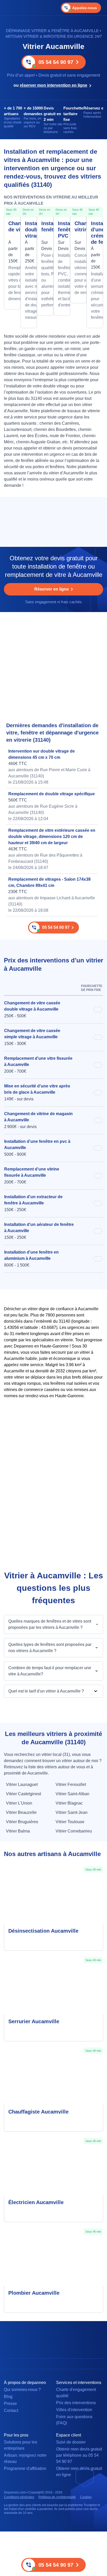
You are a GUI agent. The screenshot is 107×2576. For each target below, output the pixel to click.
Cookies (86, 2497)
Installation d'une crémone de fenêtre (95, 233)
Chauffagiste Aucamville (38, 2112)
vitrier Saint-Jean (72, 1812)
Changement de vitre (12, 226)
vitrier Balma (18, 1831)
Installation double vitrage (29, 230)
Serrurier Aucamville (34, 2021)
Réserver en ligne (52, 589)
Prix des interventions (76, 2403)
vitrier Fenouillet (71, 1784)
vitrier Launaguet (22, 1784)
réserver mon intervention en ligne (53, 85)
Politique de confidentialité (57, 2497)
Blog (8, 2397)
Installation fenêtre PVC (62, 230)
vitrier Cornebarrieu (74, 1831)
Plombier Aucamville (34, 2293)
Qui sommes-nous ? (22, 2390)
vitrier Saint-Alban (72, 1794)
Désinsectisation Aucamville (43, 1931)
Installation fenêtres (45, 226)
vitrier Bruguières (22, 1822)
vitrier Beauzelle (21, 1812)
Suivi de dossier (71, 2442)
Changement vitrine (78, 226)
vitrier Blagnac (69, 1803)
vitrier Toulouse (70, 1822)
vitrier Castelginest (24, 1794)
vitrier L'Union (19, 1803)
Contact (11, 2411)
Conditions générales (19, 2497)
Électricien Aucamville (36, 2202)
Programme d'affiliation (25, 2468)
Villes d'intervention (74, 2410)
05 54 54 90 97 (56, 62)
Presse (10, 2404)
